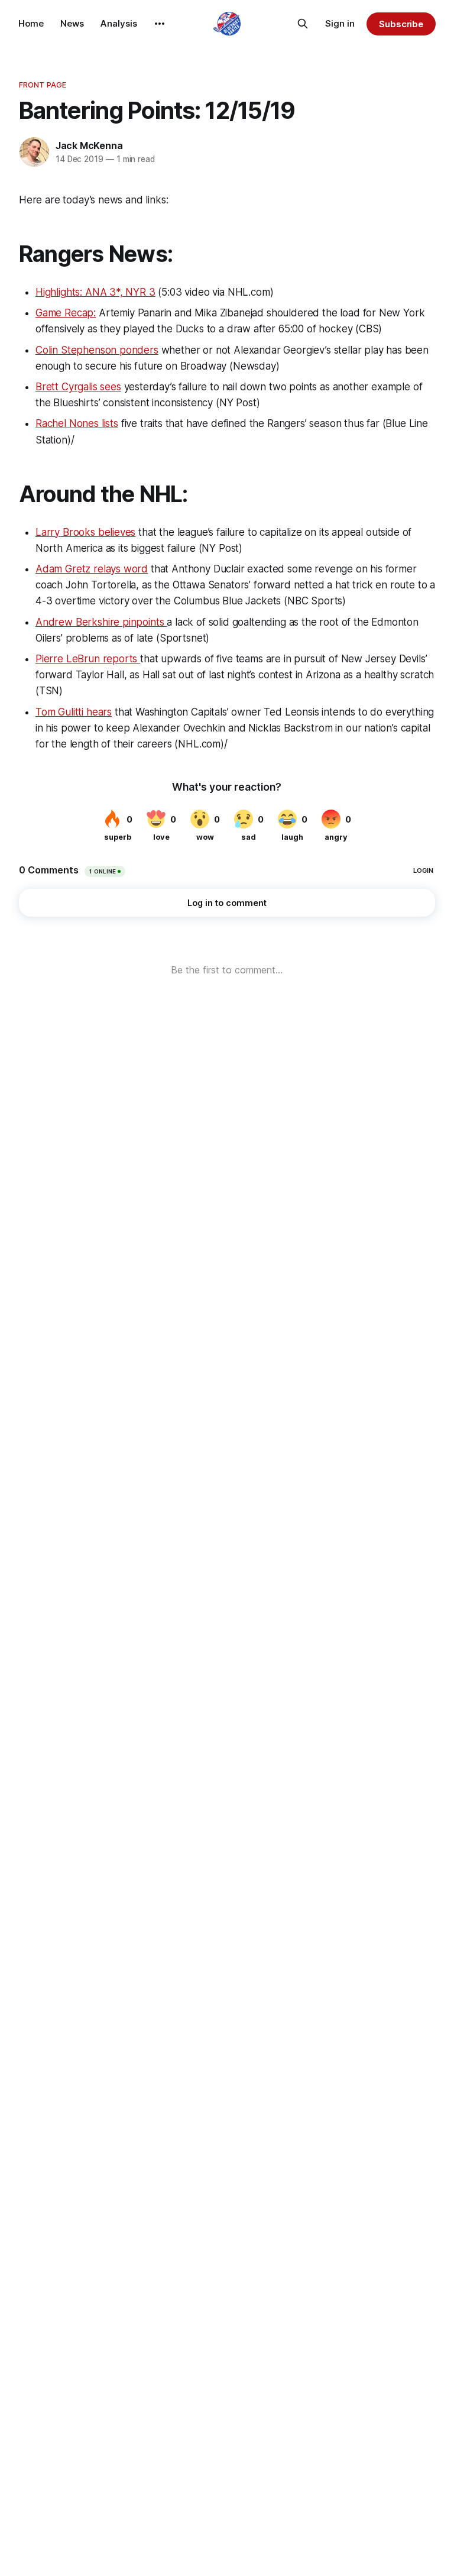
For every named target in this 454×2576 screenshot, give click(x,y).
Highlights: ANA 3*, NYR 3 (95, 292)
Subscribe (401, 24)
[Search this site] (303, 24)
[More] (160, 24)
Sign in (340, 23)
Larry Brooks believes (85, 532)
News (72, 23)
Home (31, 23)
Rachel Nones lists (77, 423)
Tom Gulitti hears (74, 712)
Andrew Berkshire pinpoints (101, 622)
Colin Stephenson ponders (97, 350)
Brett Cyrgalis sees (78, 387)
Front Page (43, 85)
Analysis (119, 23)
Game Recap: (66, 313)
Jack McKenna (89, 145)
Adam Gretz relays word (92, 569)
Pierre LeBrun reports (88, 659)
